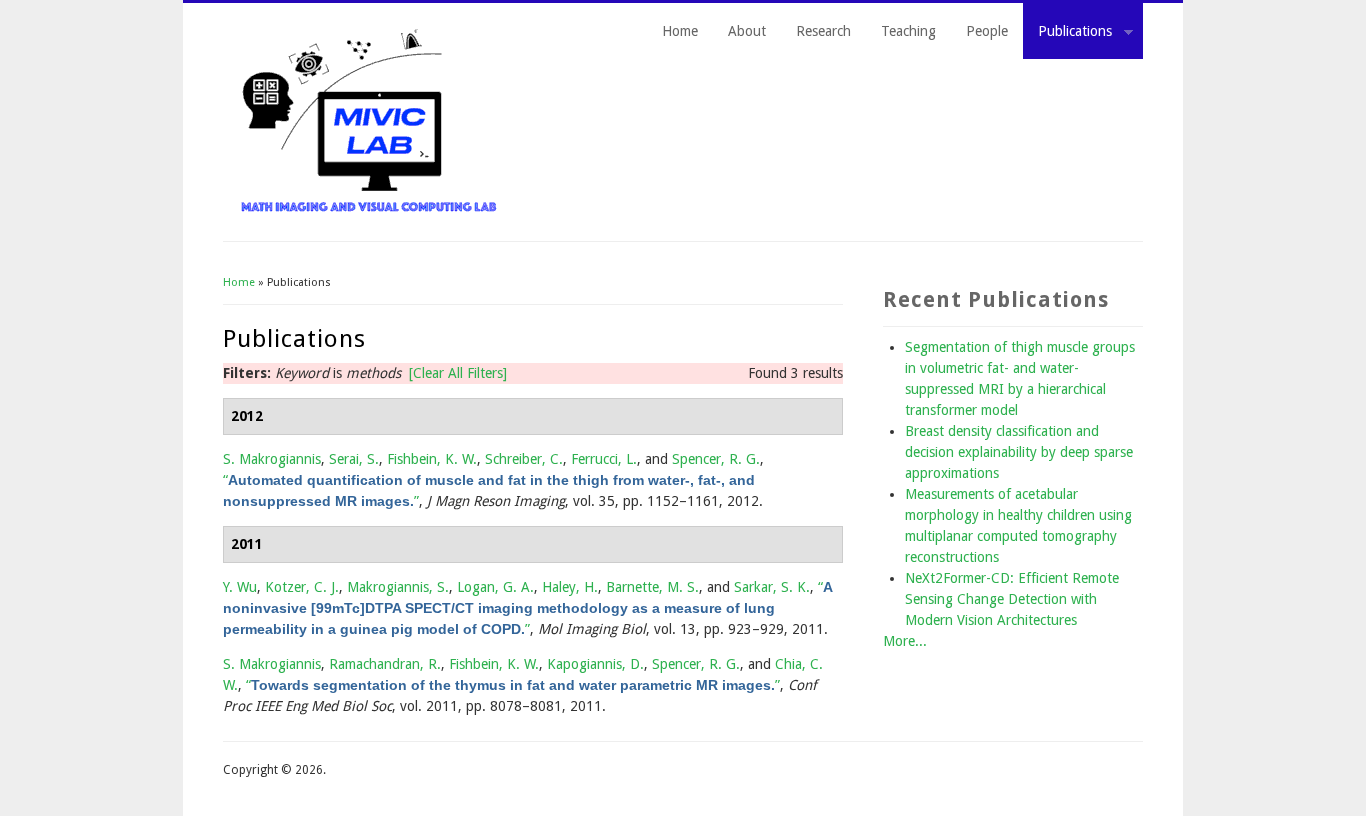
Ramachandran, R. (385, 664)
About (747, 31)
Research (823, 31)
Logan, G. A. (495, 587)
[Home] (369, 210)
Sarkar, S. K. (772, 587)
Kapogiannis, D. (595, 664)
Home (680, 31)
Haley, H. (570, 587)
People (987, 31)
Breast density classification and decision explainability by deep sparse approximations (1019, 452)
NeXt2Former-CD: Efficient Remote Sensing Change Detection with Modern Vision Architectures (1012, 599)
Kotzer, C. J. (302, 587)
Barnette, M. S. (652, 587)
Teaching (908, 31)
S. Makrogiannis (272, 459)
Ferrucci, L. (604, 459)
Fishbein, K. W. (432, 459)
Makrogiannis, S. (398, 587)
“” (527, 608)
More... (905, 641)
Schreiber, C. (524, 459)
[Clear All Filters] (458, 373)
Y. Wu (240, 587)
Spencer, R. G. (716, 459)
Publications (1067, 34)
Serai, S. (354, 459)
